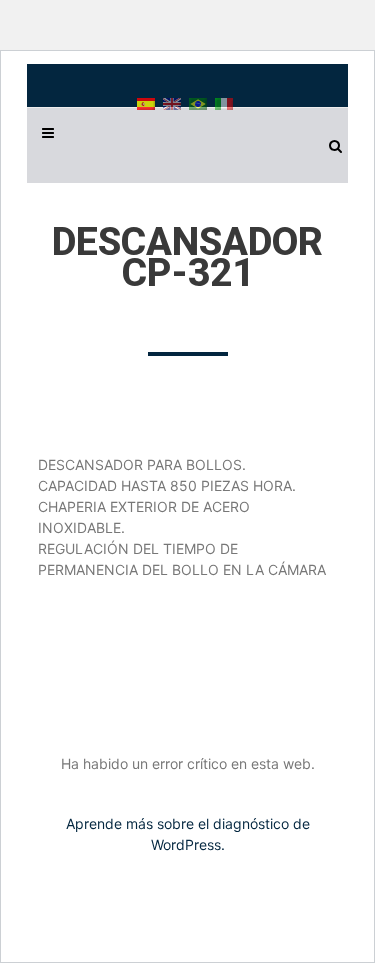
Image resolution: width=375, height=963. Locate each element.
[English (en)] (172, 102)
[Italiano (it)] (224, 102)
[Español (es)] (146, 102)
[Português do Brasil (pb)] (198, 102)
